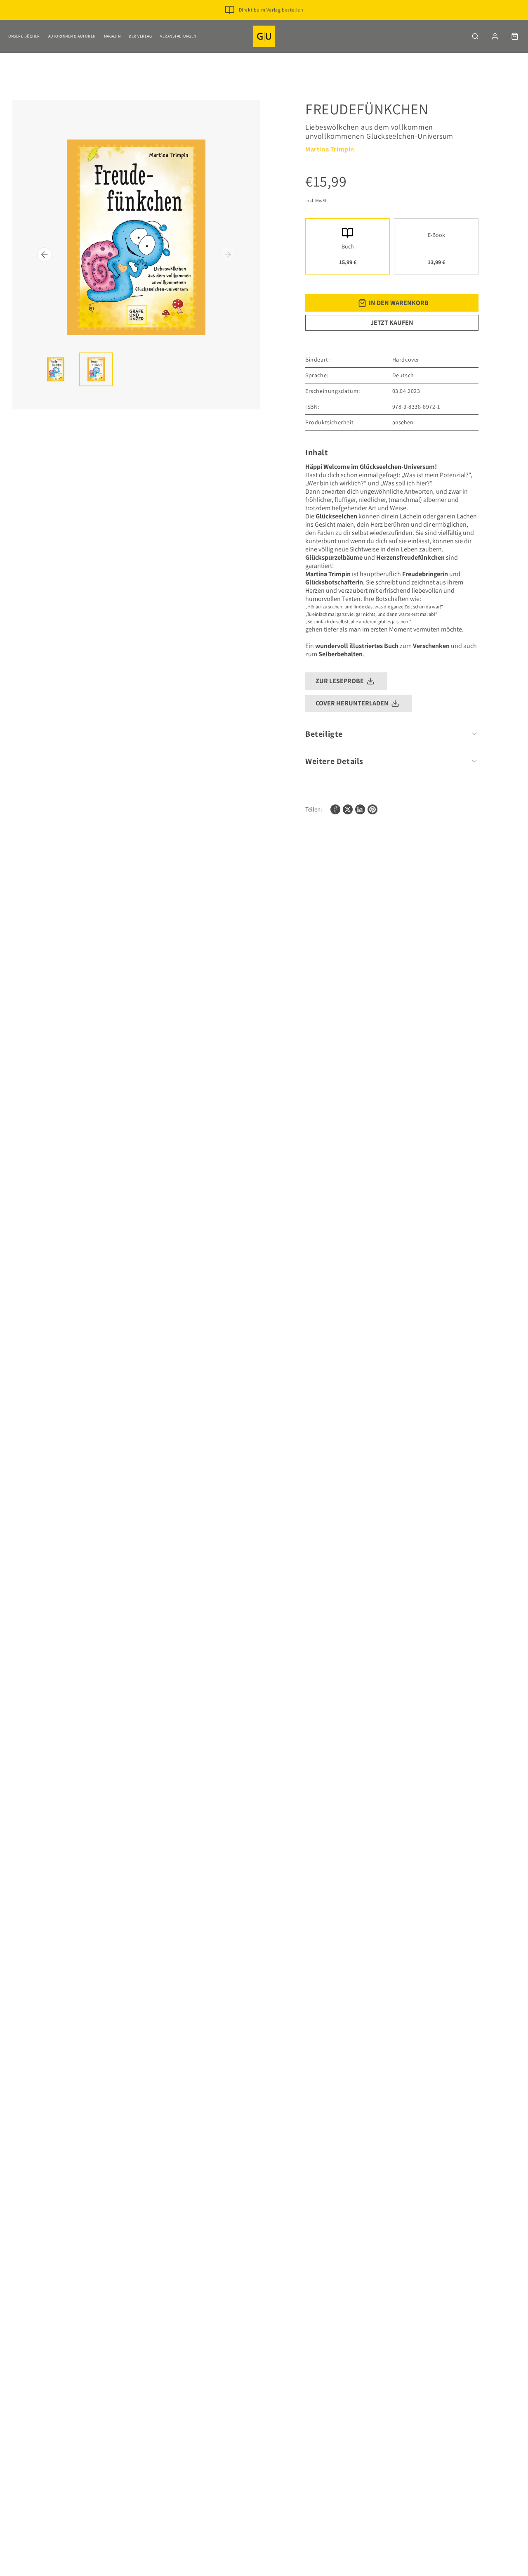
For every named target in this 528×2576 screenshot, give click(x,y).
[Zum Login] (495, 36)
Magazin (112, 36)
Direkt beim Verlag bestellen (271, 10)
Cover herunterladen (352, 703)
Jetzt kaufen (392, 323)
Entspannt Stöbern (271, 23)
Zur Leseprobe (340, 681)
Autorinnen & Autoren (72, 36)
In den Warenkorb (399, 303)
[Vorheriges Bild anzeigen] (45, 255)
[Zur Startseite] (264, 36)
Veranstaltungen (178, 36)
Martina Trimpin (330, 149)
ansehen (403, 422)
